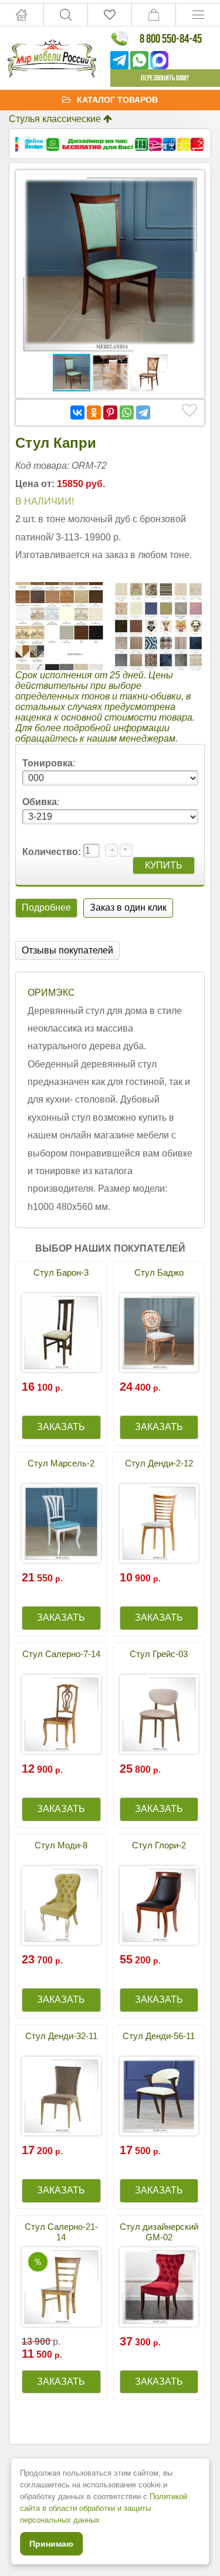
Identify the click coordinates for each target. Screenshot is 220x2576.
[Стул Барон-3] (61, 1333)
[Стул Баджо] (159, 1333)
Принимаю (51, 2544)
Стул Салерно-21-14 (61, 2232)
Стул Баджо (159, 1272)
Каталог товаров (117, 100)
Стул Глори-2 (159, 1845)
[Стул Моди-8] (61, 1906)
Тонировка (48, 763)
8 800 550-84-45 (171, 38)
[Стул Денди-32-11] (61, 2096)
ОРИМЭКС (51, 993)
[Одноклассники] (94, 413)
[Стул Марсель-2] (61, 1524)
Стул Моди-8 (61, 1845)
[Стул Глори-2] (159, 1906)
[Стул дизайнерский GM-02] (159, 2287)
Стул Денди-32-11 (61, 2036)
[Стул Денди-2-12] (159, 1524)
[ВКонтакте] (77, 413)
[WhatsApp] (127, 413)
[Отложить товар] (189, 411)
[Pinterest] (110, 413)
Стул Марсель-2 (61, 1463)
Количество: (53, 852)
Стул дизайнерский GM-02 (159, 2232)
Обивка (40, 802)
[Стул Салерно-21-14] (61, 2287)
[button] (188, 187)
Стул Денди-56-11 (159, 2036)
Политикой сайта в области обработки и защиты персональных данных (104, 2508)
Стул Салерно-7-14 (61, 1654)
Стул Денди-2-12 (159, 1463)
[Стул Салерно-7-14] (61, 1714)
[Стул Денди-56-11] (159, 2096)
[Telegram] (143, 413)
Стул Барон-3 (61, 1272)
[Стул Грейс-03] (159, 1714)
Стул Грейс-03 (159, 1654)
